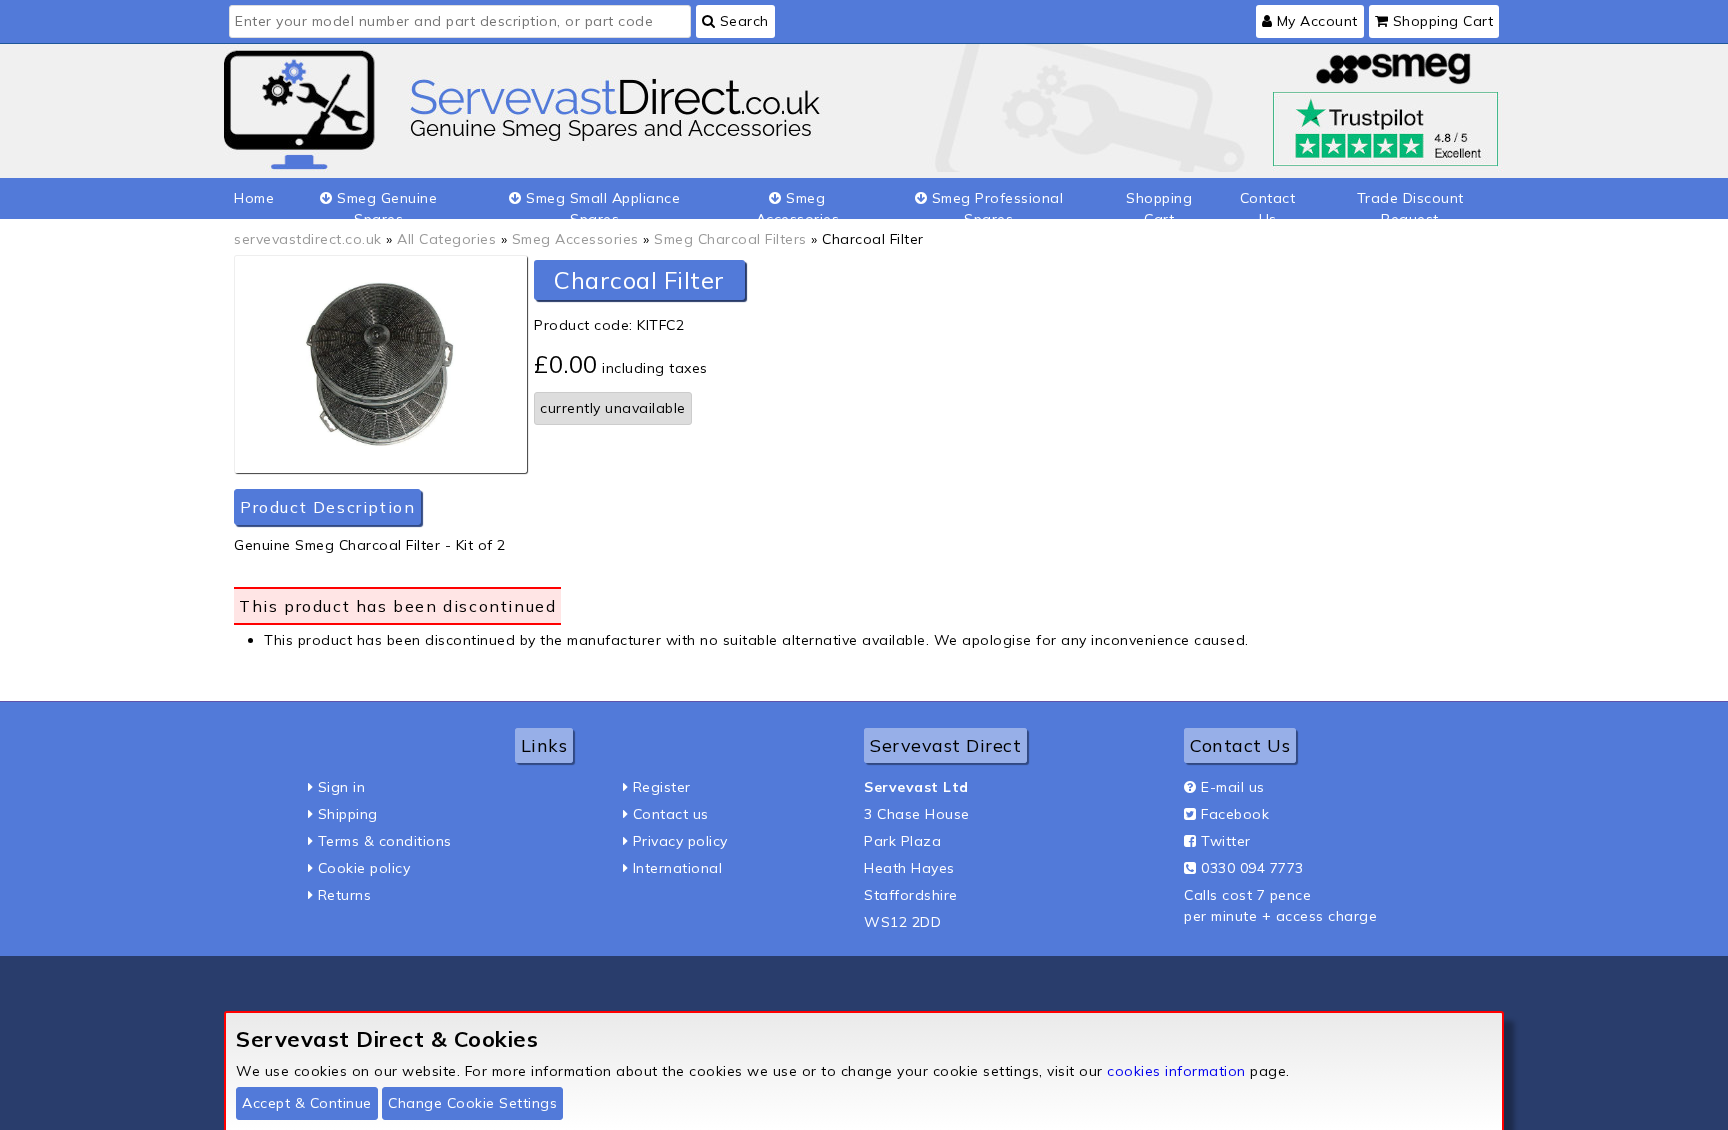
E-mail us (1233, 787)
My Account (1315, 21)
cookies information (1176, 1071)
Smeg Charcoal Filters (730, 239)
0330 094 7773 (1252, 868)
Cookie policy (364, 868)
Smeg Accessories (798, 204)
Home (254, 198)
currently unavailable (613, 408)
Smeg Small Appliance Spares (601, 204)
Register (662, 787)
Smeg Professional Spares (995, 204)
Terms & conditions (385, 841)
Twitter (1226, 841)
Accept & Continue (307, 1103)
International (678, 868)
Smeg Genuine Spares (385, 204)
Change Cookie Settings (472, 1103)
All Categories (446, 239)
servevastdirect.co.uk (308, 239)
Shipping (348, 814)
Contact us (671, 814)
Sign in (342, 787)
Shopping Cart (1440, 21)
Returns (345, 895)
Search (742, 21)
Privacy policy (680, 841)
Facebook (1235, 814)
